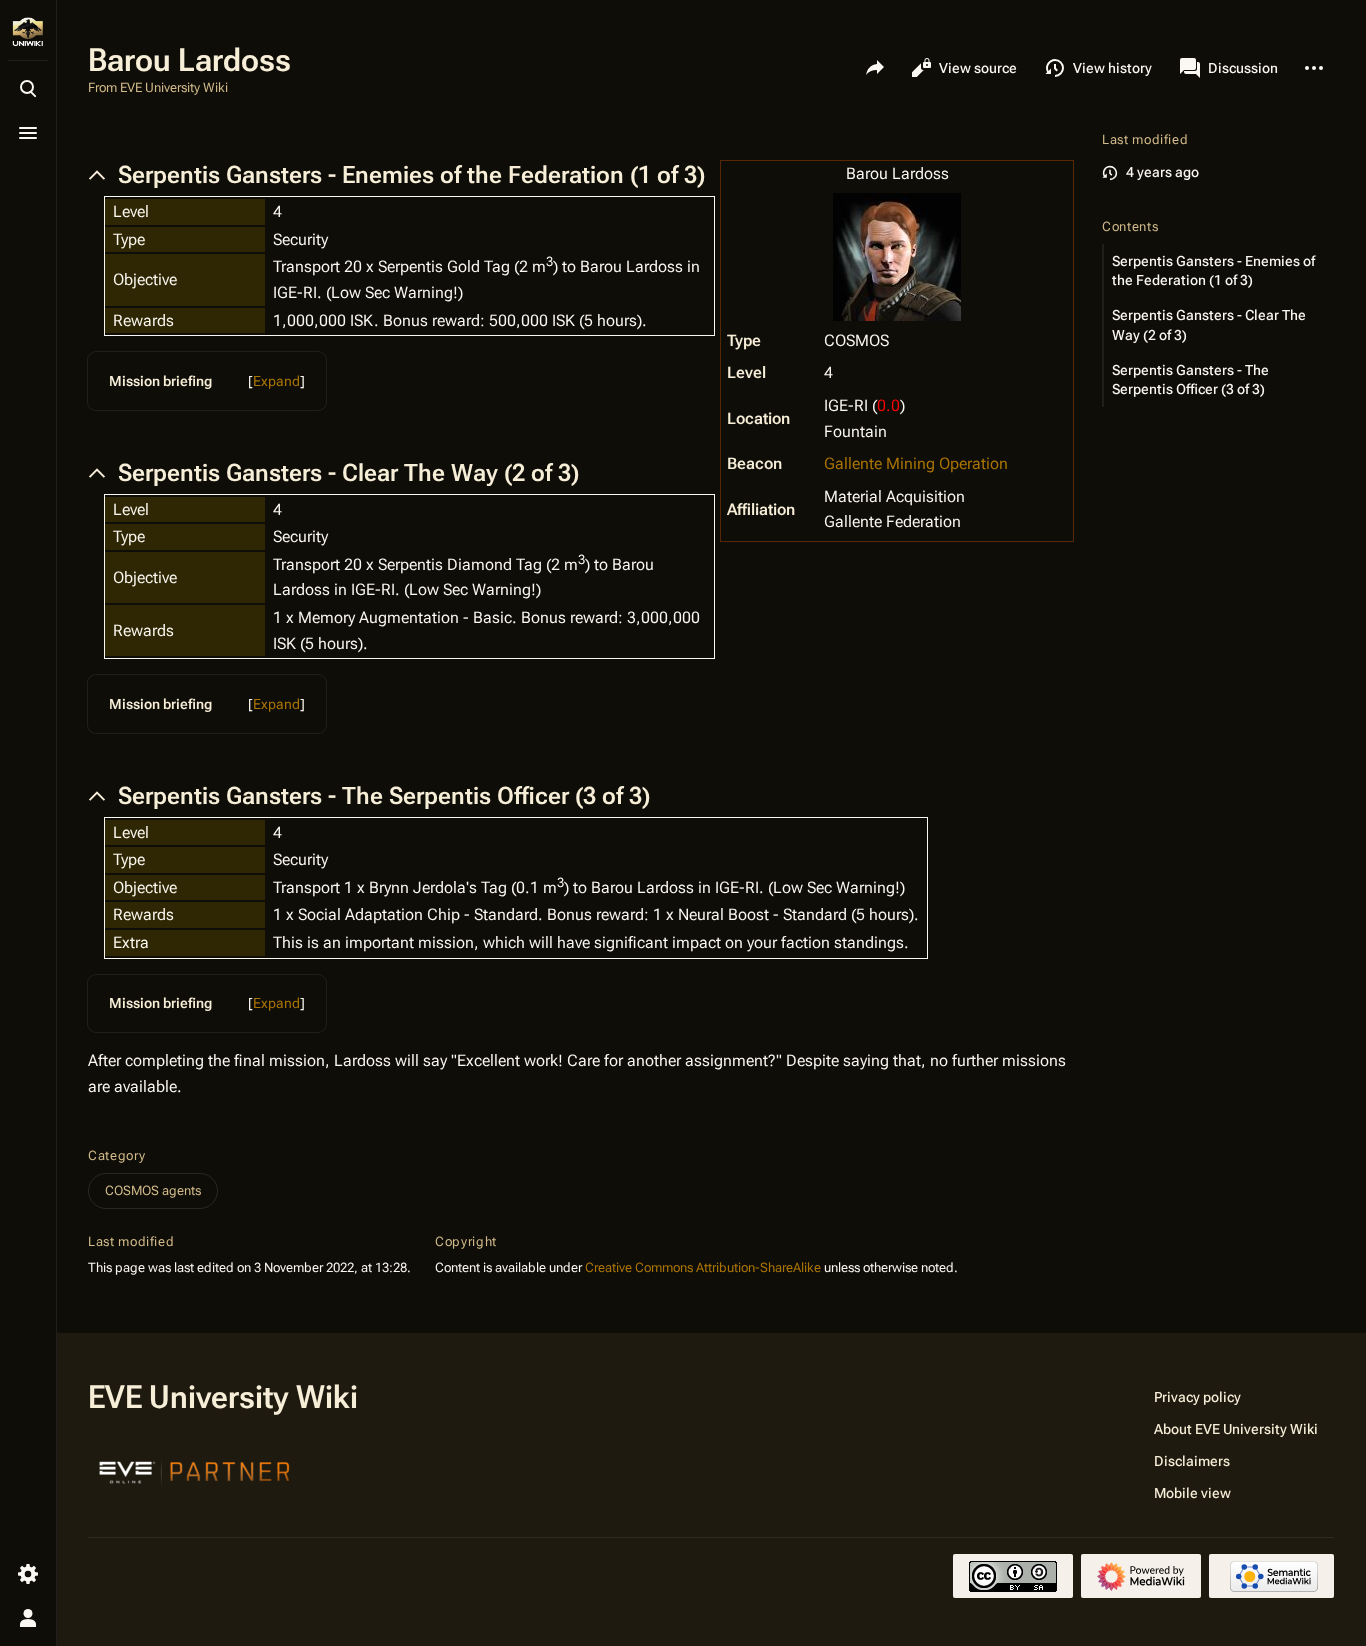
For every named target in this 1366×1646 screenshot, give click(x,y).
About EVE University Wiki (1236, 1429)
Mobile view (1192, 1493)
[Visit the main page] (28, 32)
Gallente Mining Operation (916, 463)
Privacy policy (1197, 1397)
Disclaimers (1192, 1461)
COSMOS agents (153, 1190)
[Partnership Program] (195, 1470)
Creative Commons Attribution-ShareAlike (703, 1267)
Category (116, 1155)
